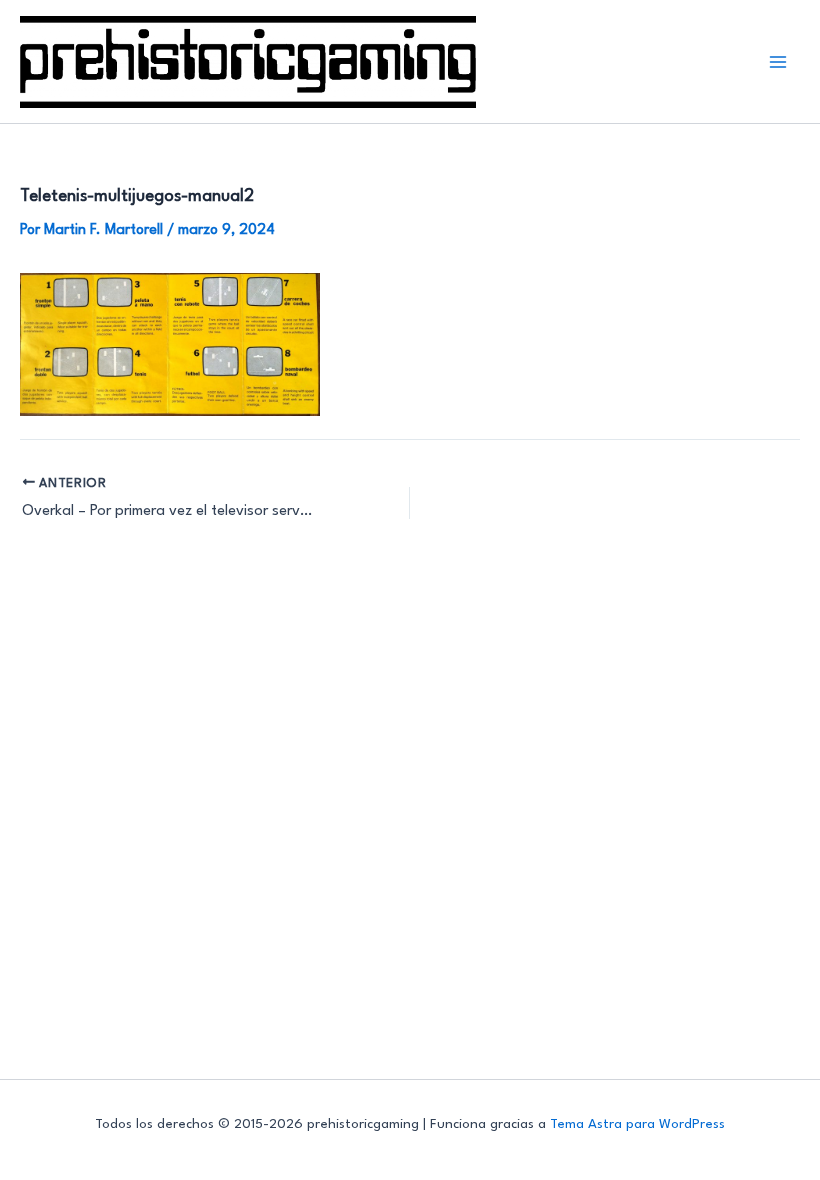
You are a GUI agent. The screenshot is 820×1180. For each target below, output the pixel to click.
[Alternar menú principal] (778, 61)
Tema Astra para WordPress (637, 1124)
